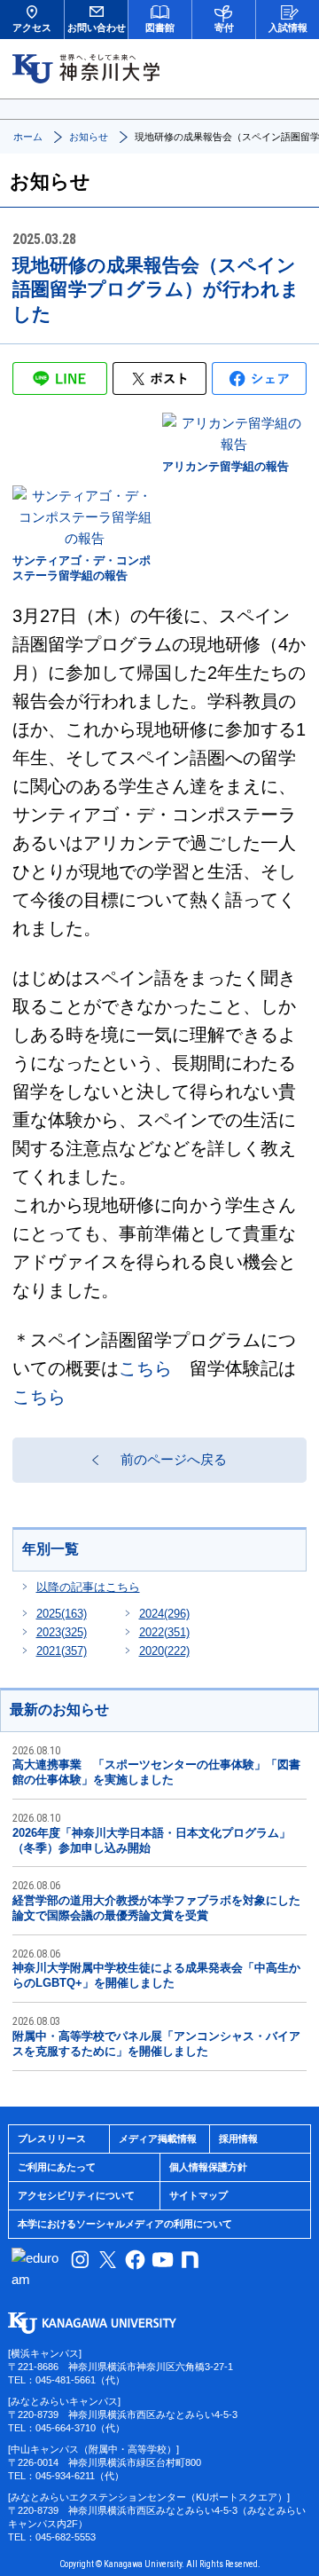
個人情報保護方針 (208, 2167)
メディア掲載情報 (158, 2139)
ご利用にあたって (57, 2167)
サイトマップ (198, 2195)
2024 (164, 1614)
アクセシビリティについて (76, 2195)
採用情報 (238, 2139)
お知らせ (89, 137)
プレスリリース (52, 2139)
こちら (145, 1368)
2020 (164, 1651)
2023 (62, 1632)
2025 (62, 1614)
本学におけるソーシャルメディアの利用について (125, 2224)
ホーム (28, 137)
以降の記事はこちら (88, 1587)
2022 (164, 1632)
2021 (62, 1651)
